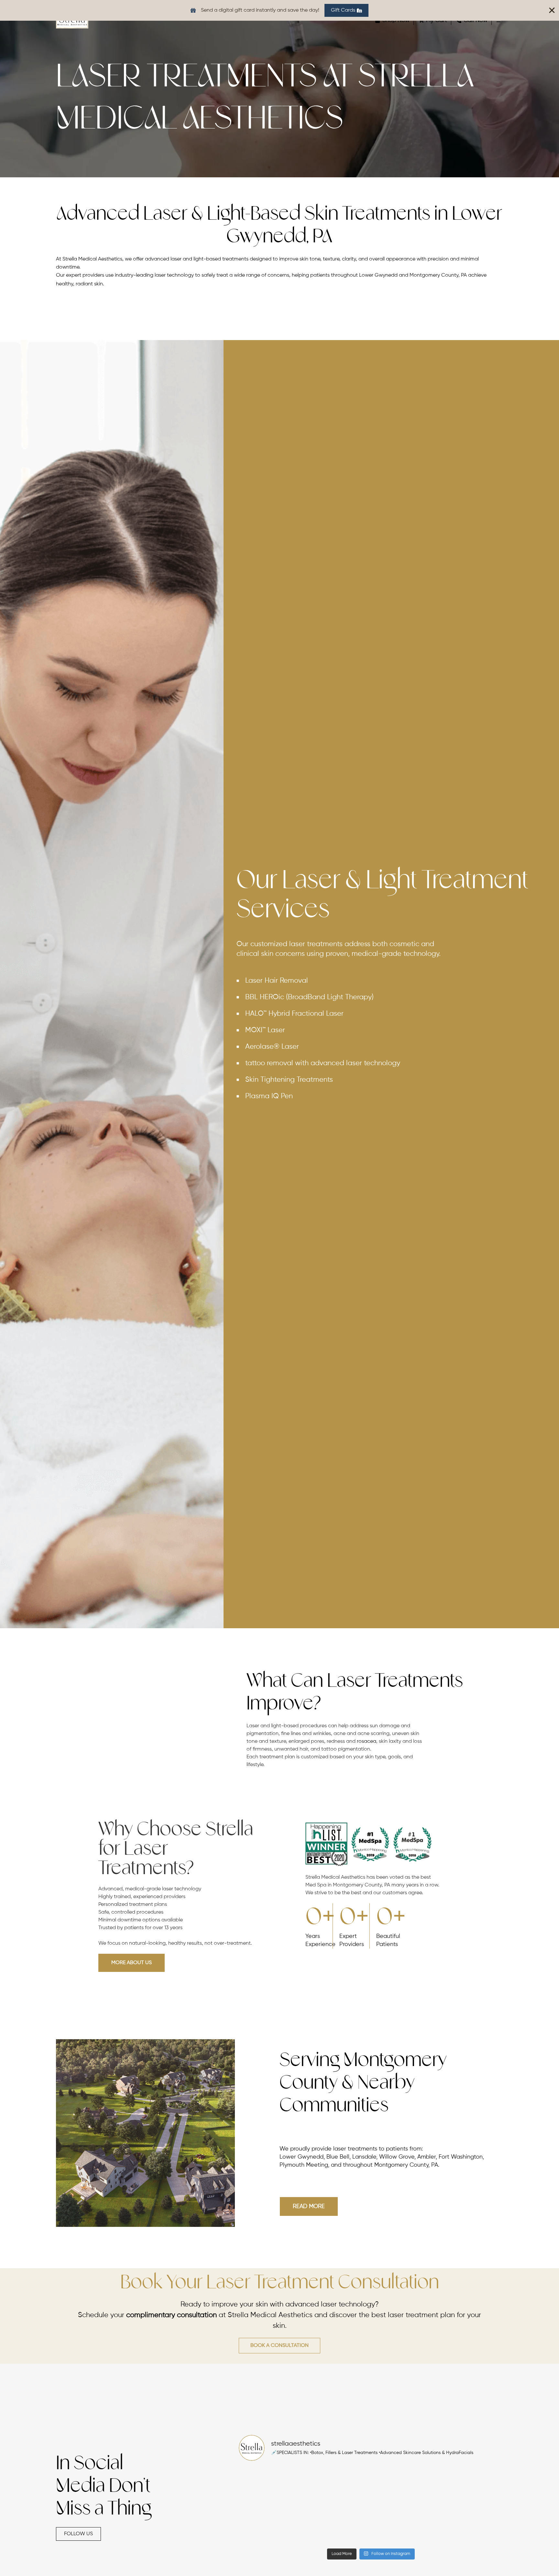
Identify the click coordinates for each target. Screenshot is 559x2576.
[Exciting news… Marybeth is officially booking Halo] (404, 2486)
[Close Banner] (552, 10)
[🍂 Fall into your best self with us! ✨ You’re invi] (471, 2486)
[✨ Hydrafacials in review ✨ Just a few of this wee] (271, 2486)
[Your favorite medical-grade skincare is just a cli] (404, 2525)
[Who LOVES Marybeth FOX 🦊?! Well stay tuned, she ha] (471, 2525)
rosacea (367, 1741)
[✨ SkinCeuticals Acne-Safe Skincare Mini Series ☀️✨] (338, 2525)
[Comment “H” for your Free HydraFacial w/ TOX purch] (271, 2525)
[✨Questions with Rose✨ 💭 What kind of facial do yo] (338, 2486)
